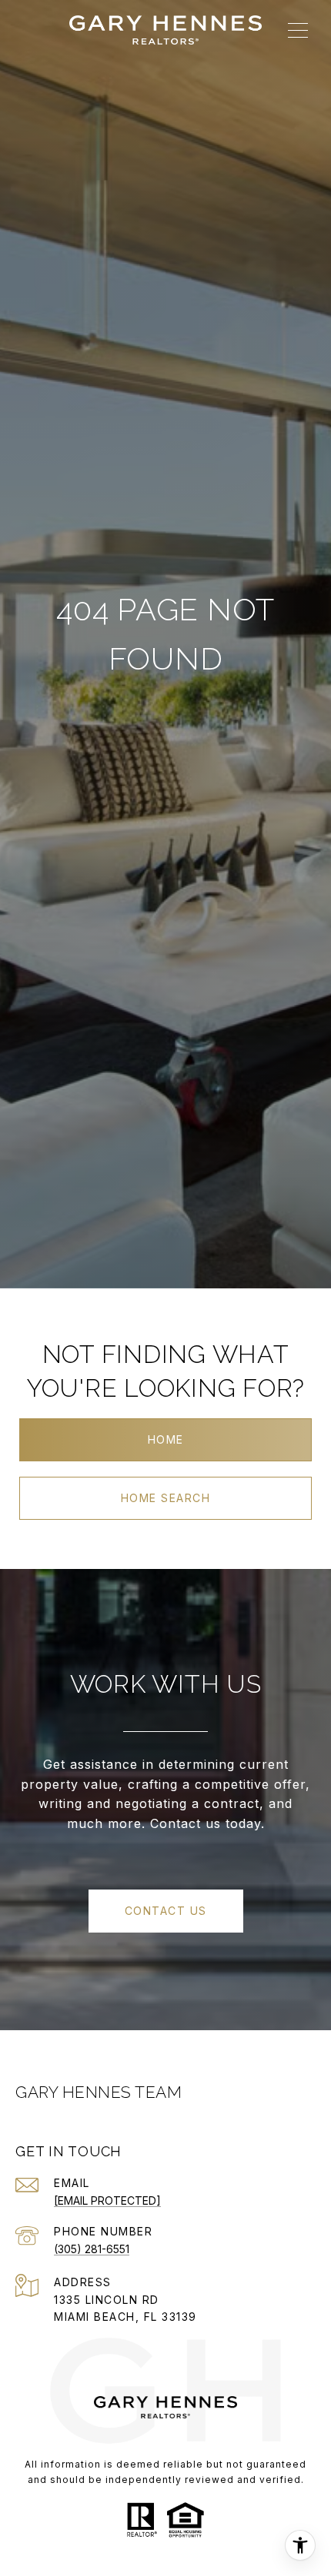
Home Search (166, 1498)
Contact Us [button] (166, 1911)
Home (166, 1439)
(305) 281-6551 (92, 2249)
